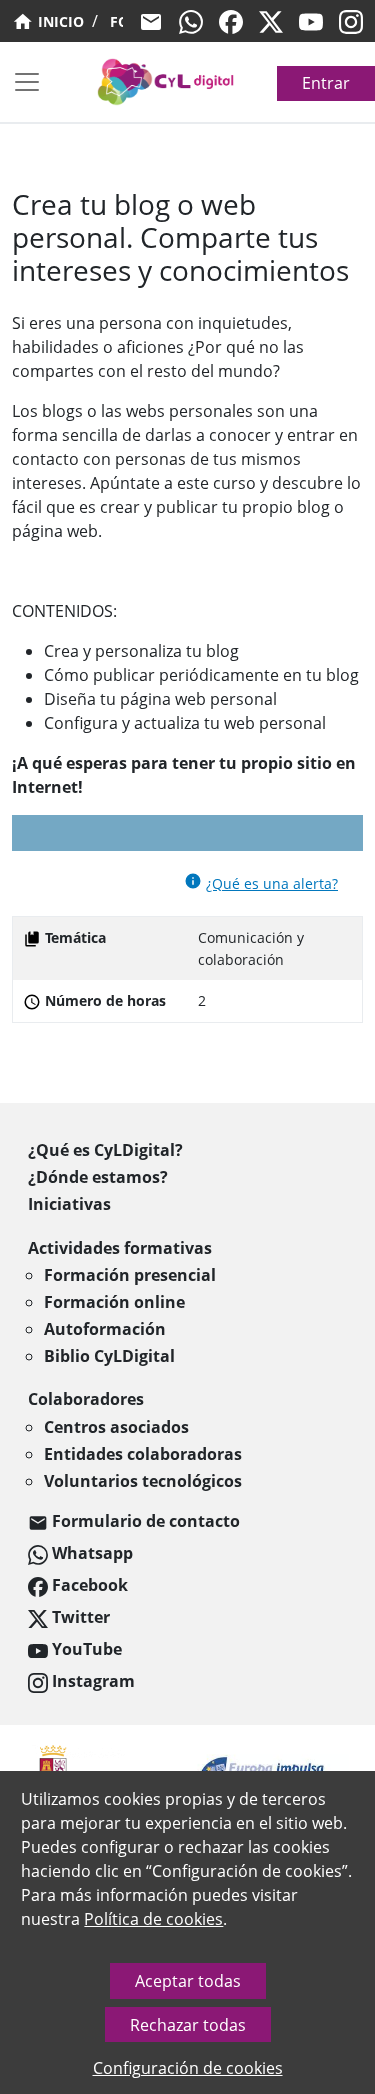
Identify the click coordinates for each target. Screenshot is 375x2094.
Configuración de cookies (188, 2068)
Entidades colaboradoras (143, 1454)
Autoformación (105, 1329)
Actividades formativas (120, 1248)
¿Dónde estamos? (98, 1177)
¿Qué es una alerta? (272, 883)
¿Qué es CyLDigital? (105, 1150)
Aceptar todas (188, 1981)
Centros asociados (116, 1427)
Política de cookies (153, 1919)
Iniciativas (69, 1204)
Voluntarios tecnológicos (143, 1481)
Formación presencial (130, 1275)
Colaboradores (86, 1399)
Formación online (114, 1302)
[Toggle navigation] (27, 82)
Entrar (326, 83)
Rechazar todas (188, 2025)
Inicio (59, 21)
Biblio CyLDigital (109, 1356)
